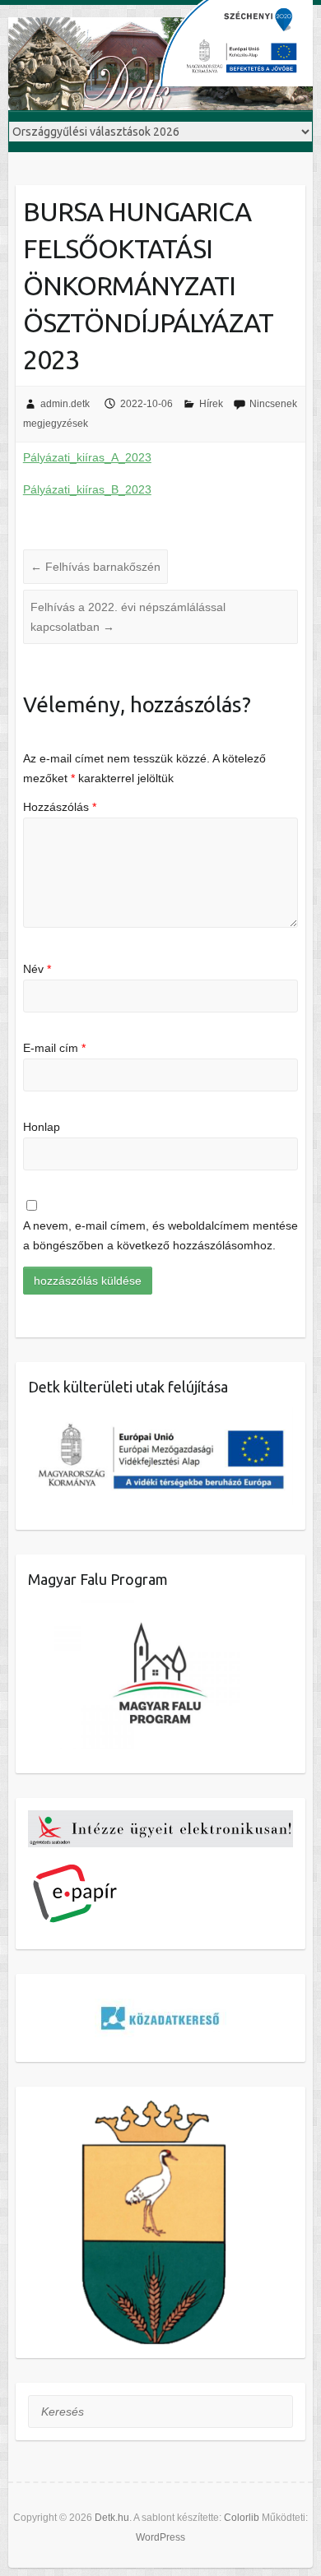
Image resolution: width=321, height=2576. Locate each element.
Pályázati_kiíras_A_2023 (87, 457)
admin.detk (65, 404)
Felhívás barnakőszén (95, 567)
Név (37, 969)
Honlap (42, 1127)
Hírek (211, 404)
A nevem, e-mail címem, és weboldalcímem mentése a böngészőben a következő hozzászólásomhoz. (160, 1235)
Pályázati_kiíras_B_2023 (87, 489)
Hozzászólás (60, 807)
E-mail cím (54, 1048)
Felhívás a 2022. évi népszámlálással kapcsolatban (128, 617)
